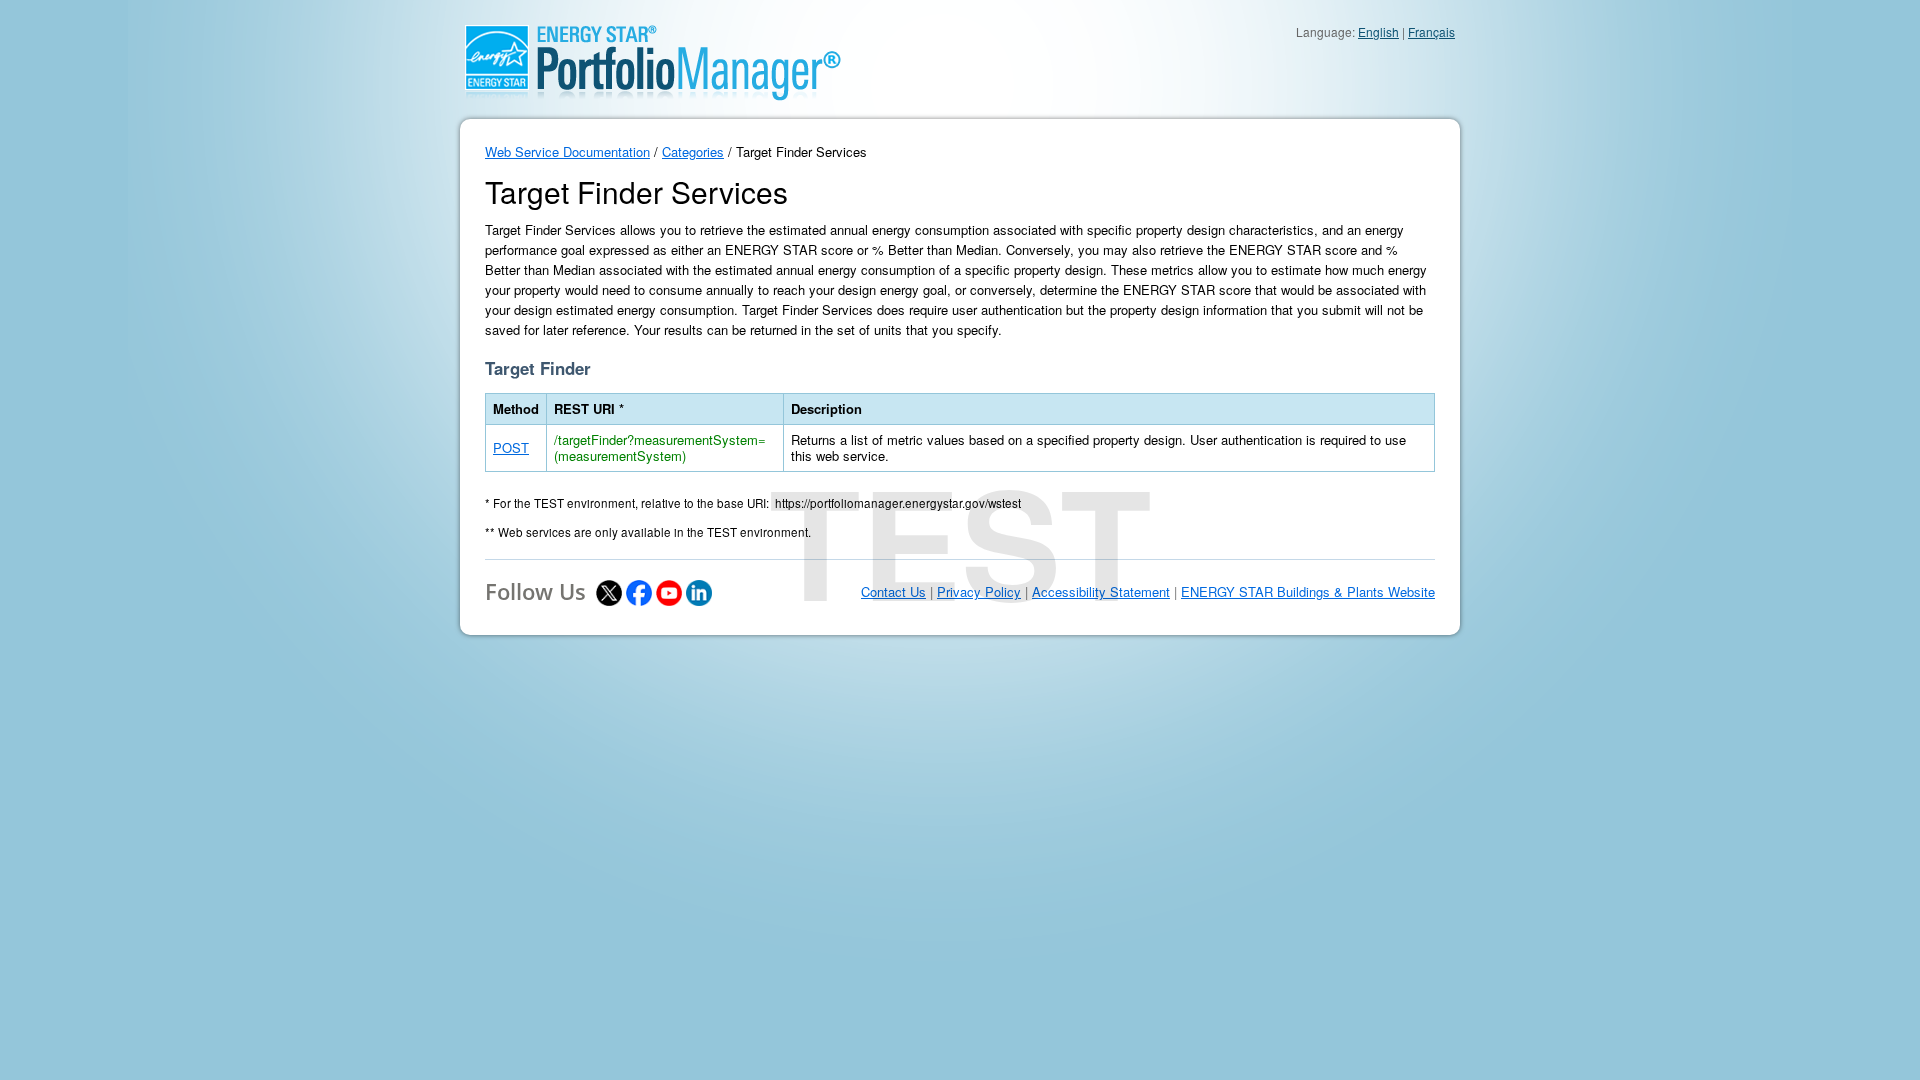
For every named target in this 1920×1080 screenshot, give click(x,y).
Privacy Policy (979, 592)
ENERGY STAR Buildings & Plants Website (1308, 592)
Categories (693, 151)
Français (1431, 31)
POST (511, 447)
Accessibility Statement (1101, 592)
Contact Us (893, 592)
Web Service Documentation (567, 151)
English (1378, 31)
